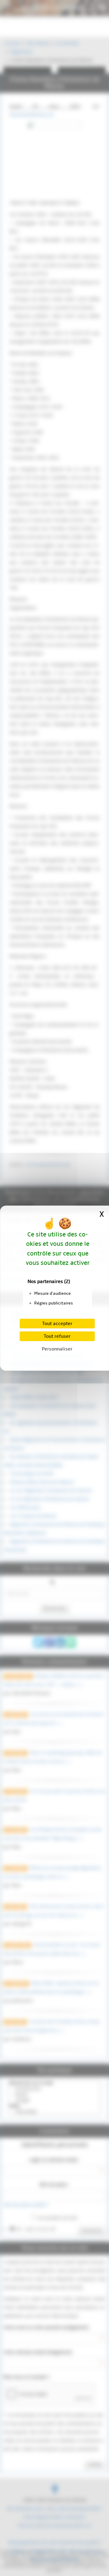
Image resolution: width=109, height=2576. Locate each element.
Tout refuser (57, 1336)
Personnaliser (57, 1349)
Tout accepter (57, 1324)
